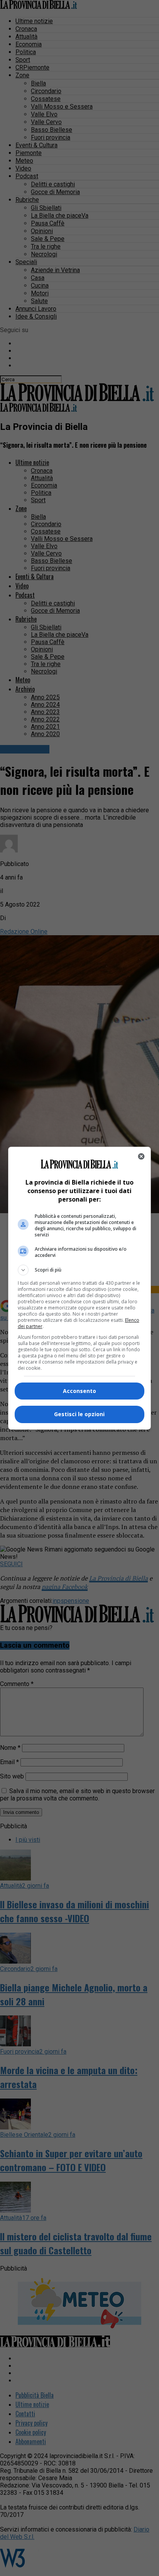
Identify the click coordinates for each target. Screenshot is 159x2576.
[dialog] (80, 1288)
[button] (80, 1270)
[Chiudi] (141, 1156)
